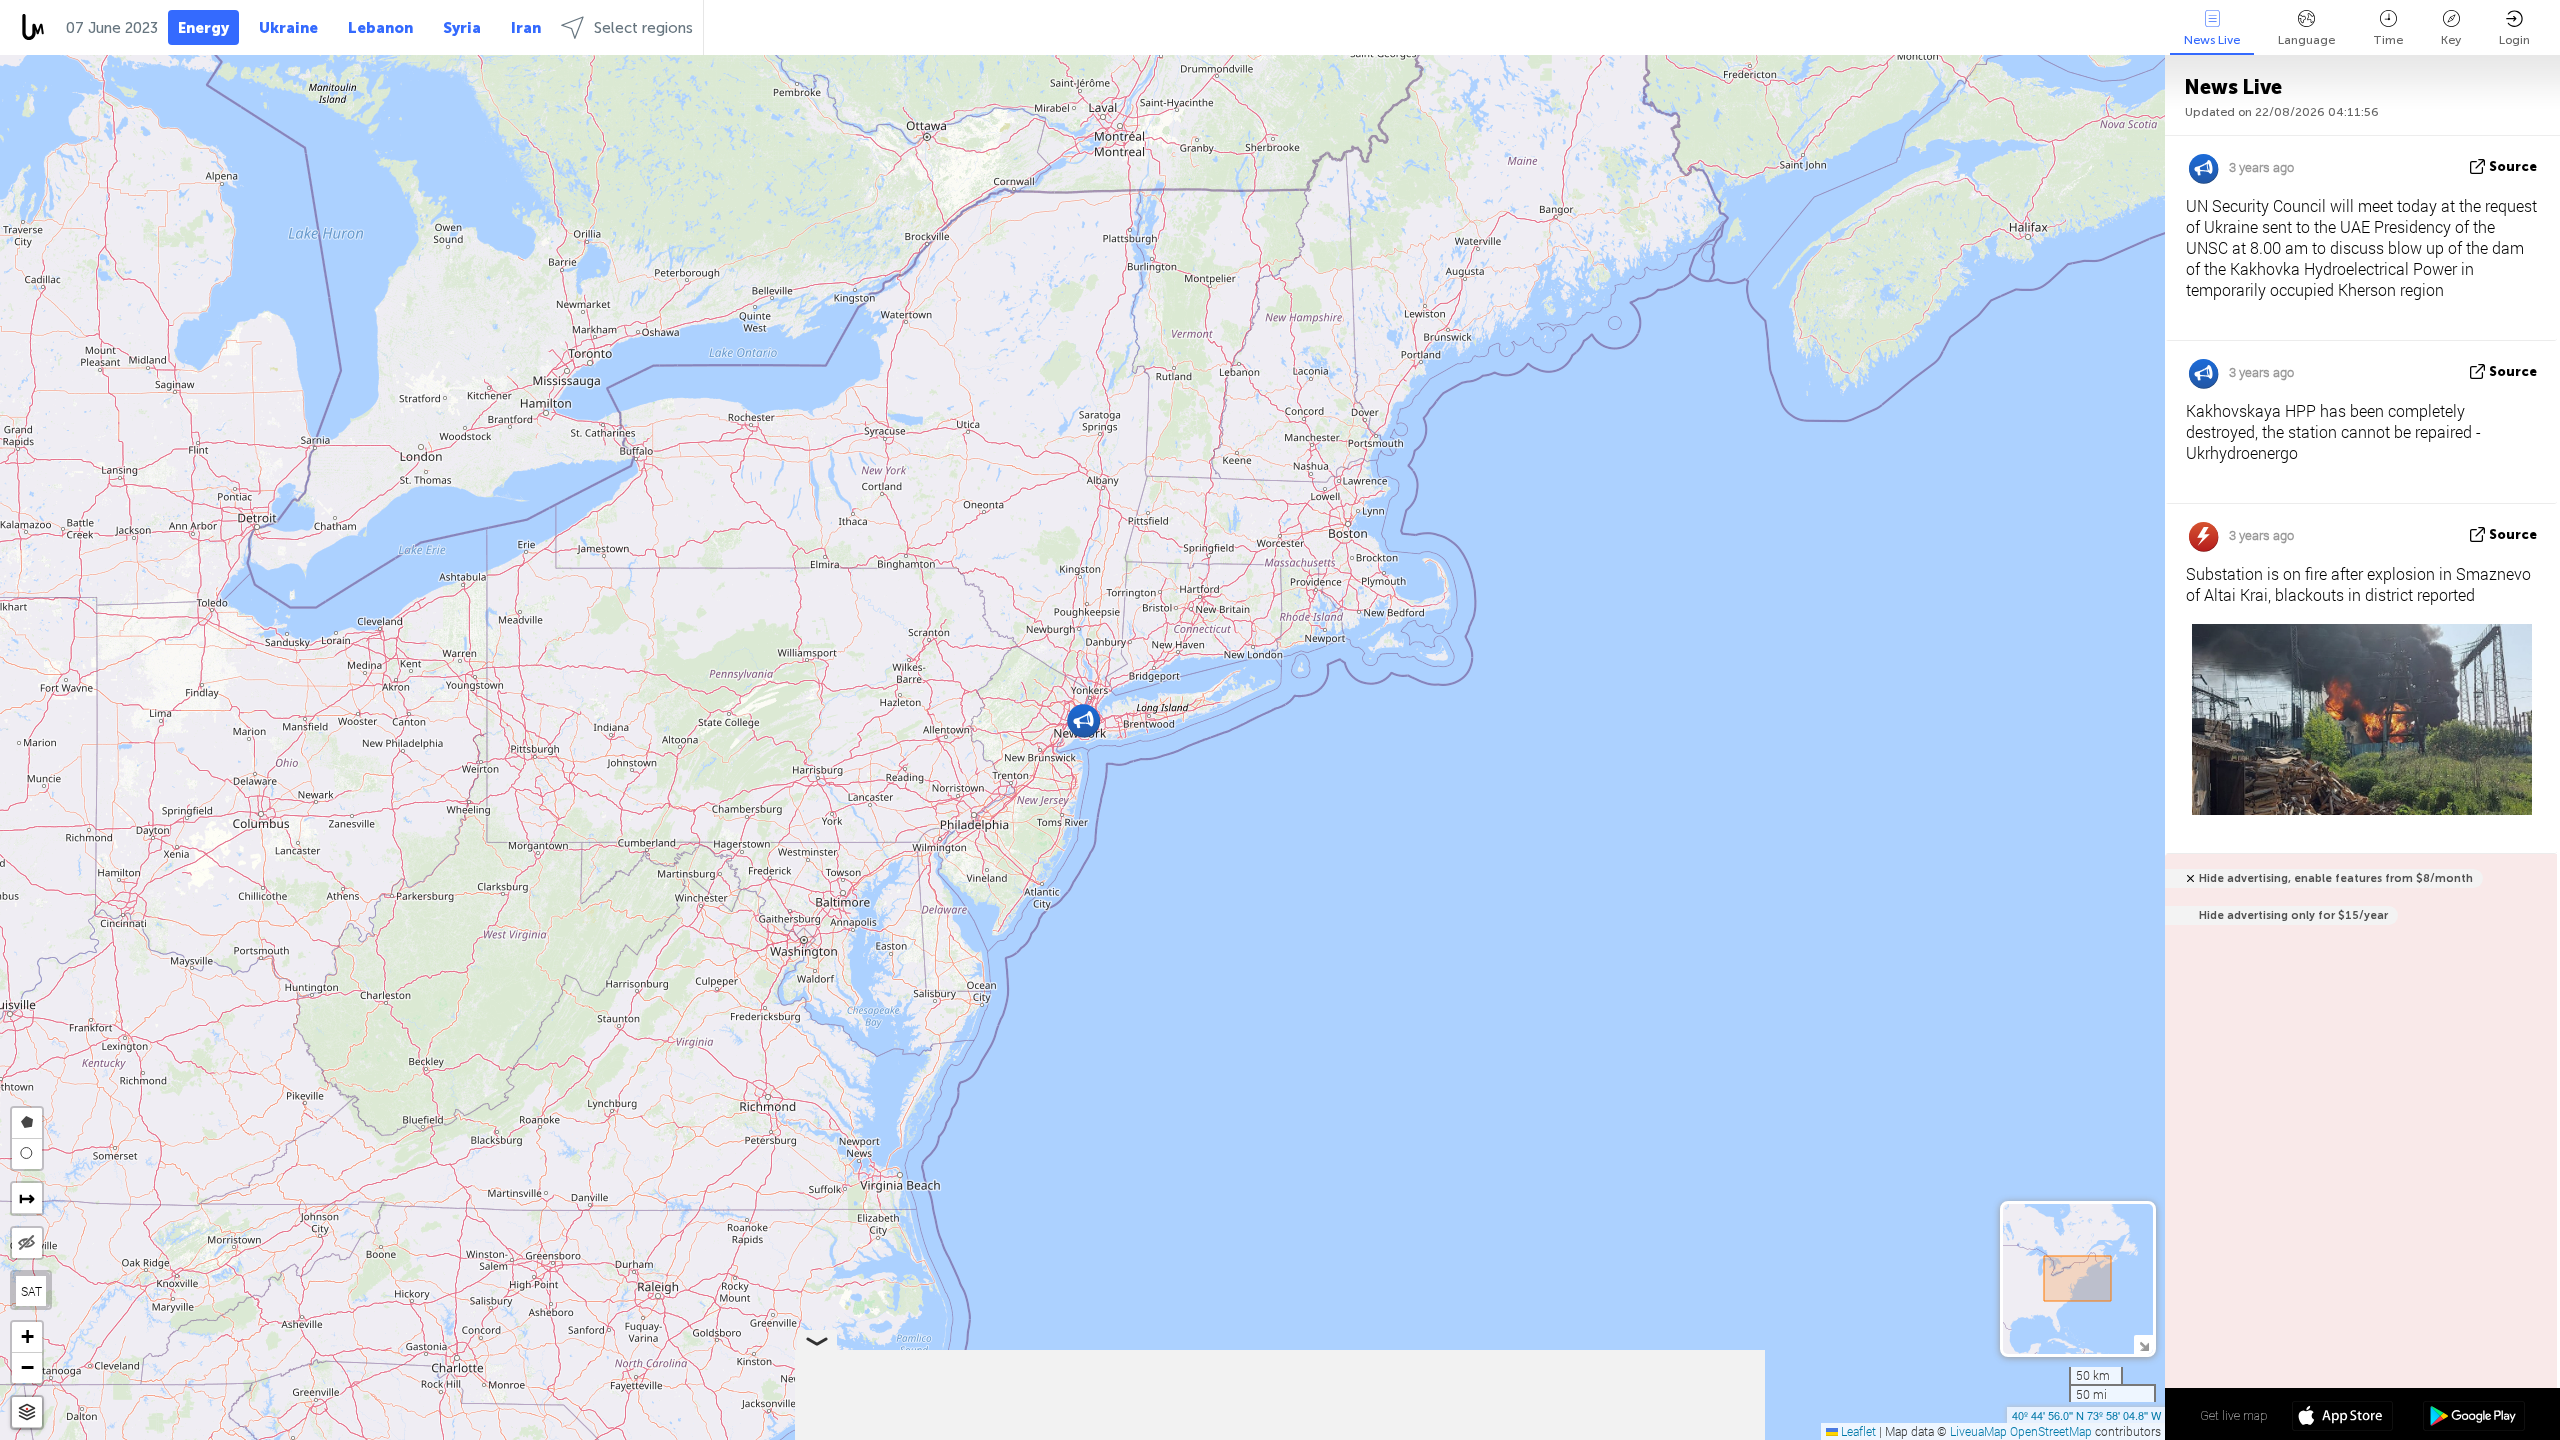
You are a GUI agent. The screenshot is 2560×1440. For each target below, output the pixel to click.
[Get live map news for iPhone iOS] (2342, 1418)
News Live (2212, 40)
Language (2306, 40)
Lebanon (380, 28)
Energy (203, 28)
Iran (526, 28)
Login (2514, 40)
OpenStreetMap (2051, 1431)
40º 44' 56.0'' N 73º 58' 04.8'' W (2086, 1415)
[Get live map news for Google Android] (2473, 1418)
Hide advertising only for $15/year (2293, 915)
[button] (1083, 720)
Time (2388, 40)
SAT (31, 1291)
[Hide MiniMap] (2143, 1344)
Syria (462, 28)
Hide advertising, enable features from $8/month (2336, 878)
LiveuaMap (1978, 1431)
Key (2451, 40)
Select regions (643, 28)
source (2513, 166)
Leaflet (1857, 1431)
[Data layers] (27, 1412)
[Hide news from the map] (27, 1243)
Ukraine (288, 28)
